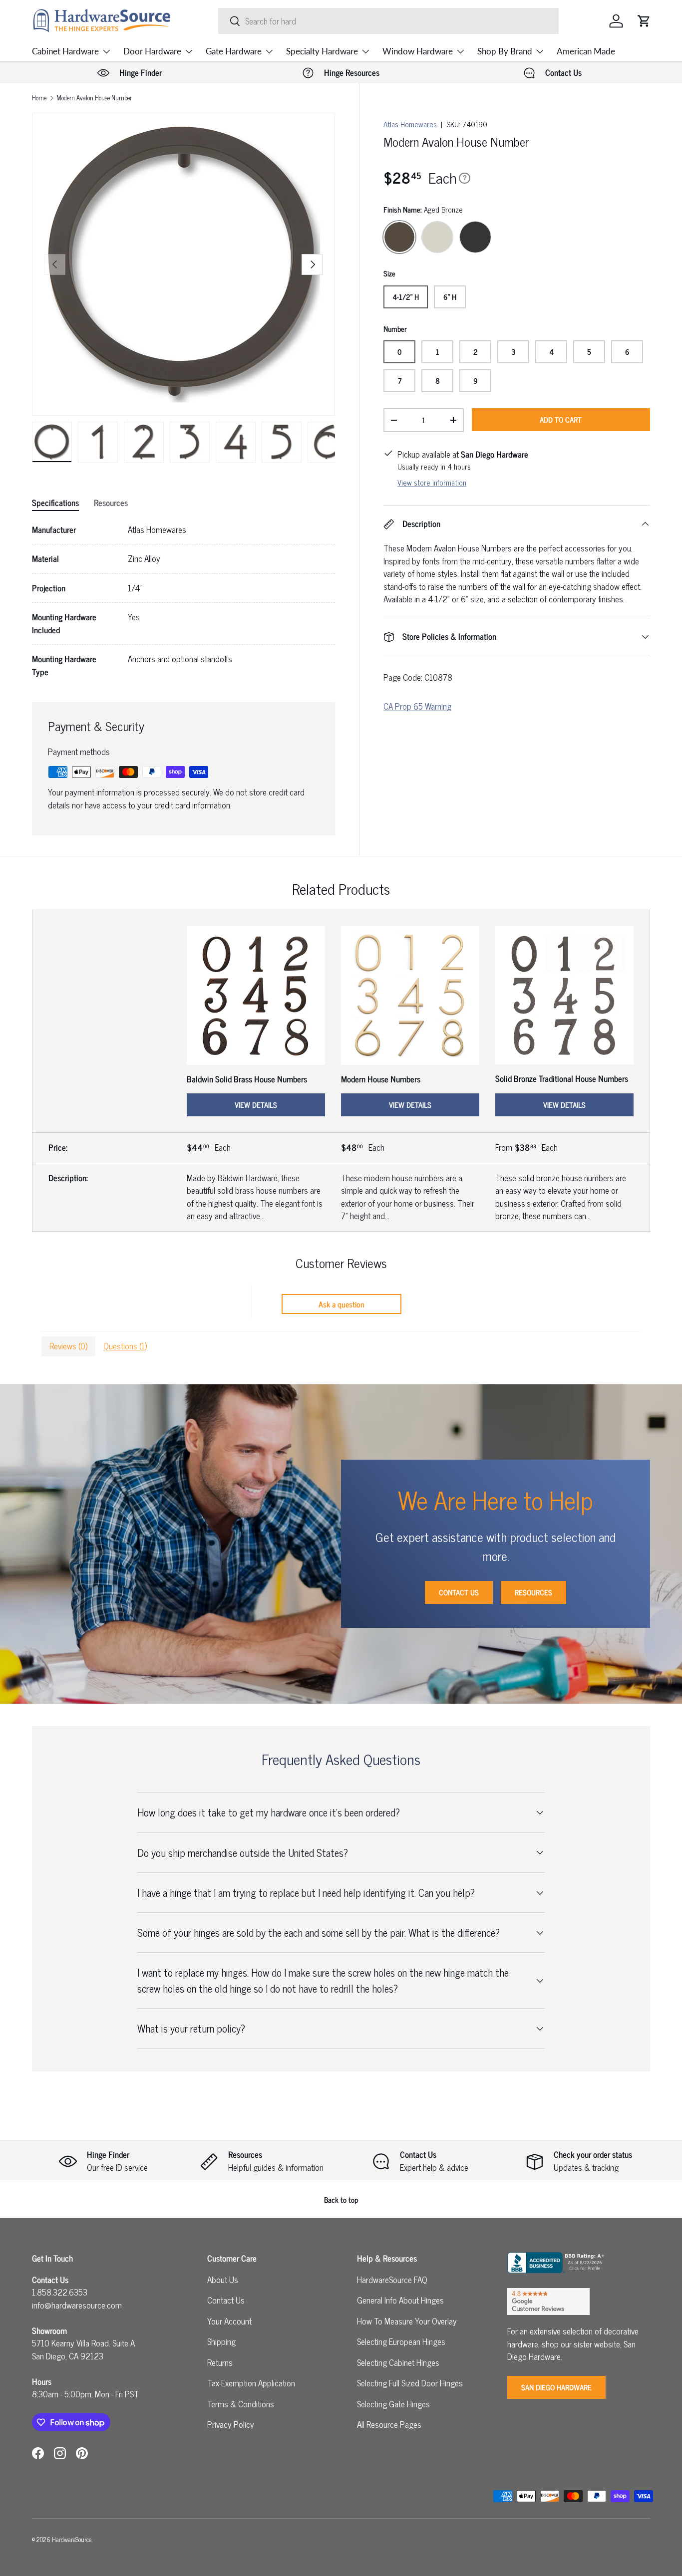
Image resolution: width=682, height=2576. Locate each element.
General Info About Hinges (400, 2300)
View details (256, 1105)
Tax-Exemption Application (251, 2383)
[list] (183, 264)
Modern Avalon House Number (94, 98)
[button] (644, 21)
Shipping (221, 2341)
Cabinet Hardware (65, 51)
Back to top (341, 2199)
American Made (586, 51)
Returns (220, 2362)
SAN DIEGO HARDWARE (556, 2387)
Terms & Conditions (241, 2404)
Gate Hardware (234, 51)
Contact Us (459, 1592)
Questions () (125, 1346)
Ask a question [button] (341, 1304)
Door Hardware (152, 51)
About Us (223, 2280)
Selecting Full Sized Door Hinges (410, 2383)
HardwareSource (72, 2539)
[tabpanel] (183, 601)
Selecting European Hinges (401, 2341)
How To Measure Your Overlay (407, 2321)
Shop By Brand (505, 51)
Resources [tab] (111, 503)
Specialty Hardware (322, 51)
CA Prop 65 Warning (417, 706)
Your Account (229, 2321)
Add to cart (561, 419)
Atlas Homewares (410, 124)
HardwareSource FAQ (392, 2280)
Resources (533, 1592)
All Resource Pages (389, 2424)
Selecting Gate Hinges (393, 2404)
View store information (432, 482)
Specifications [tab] (55, 503)
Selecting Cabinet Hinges (398, 2362)
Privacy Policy (231, 2424)
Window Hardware (418, 51)
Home (39, 98)
